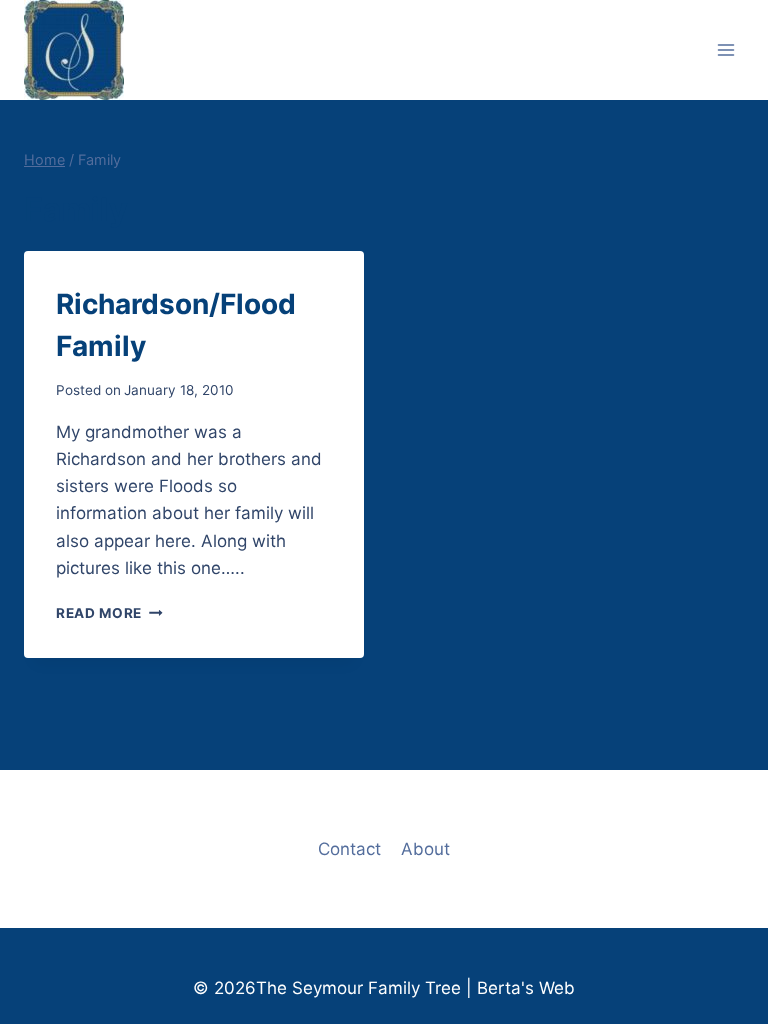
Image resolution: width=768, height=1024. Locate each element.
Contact (349, 849)
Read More (109, 613)
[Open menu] (725, 49)
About (425, 849)
